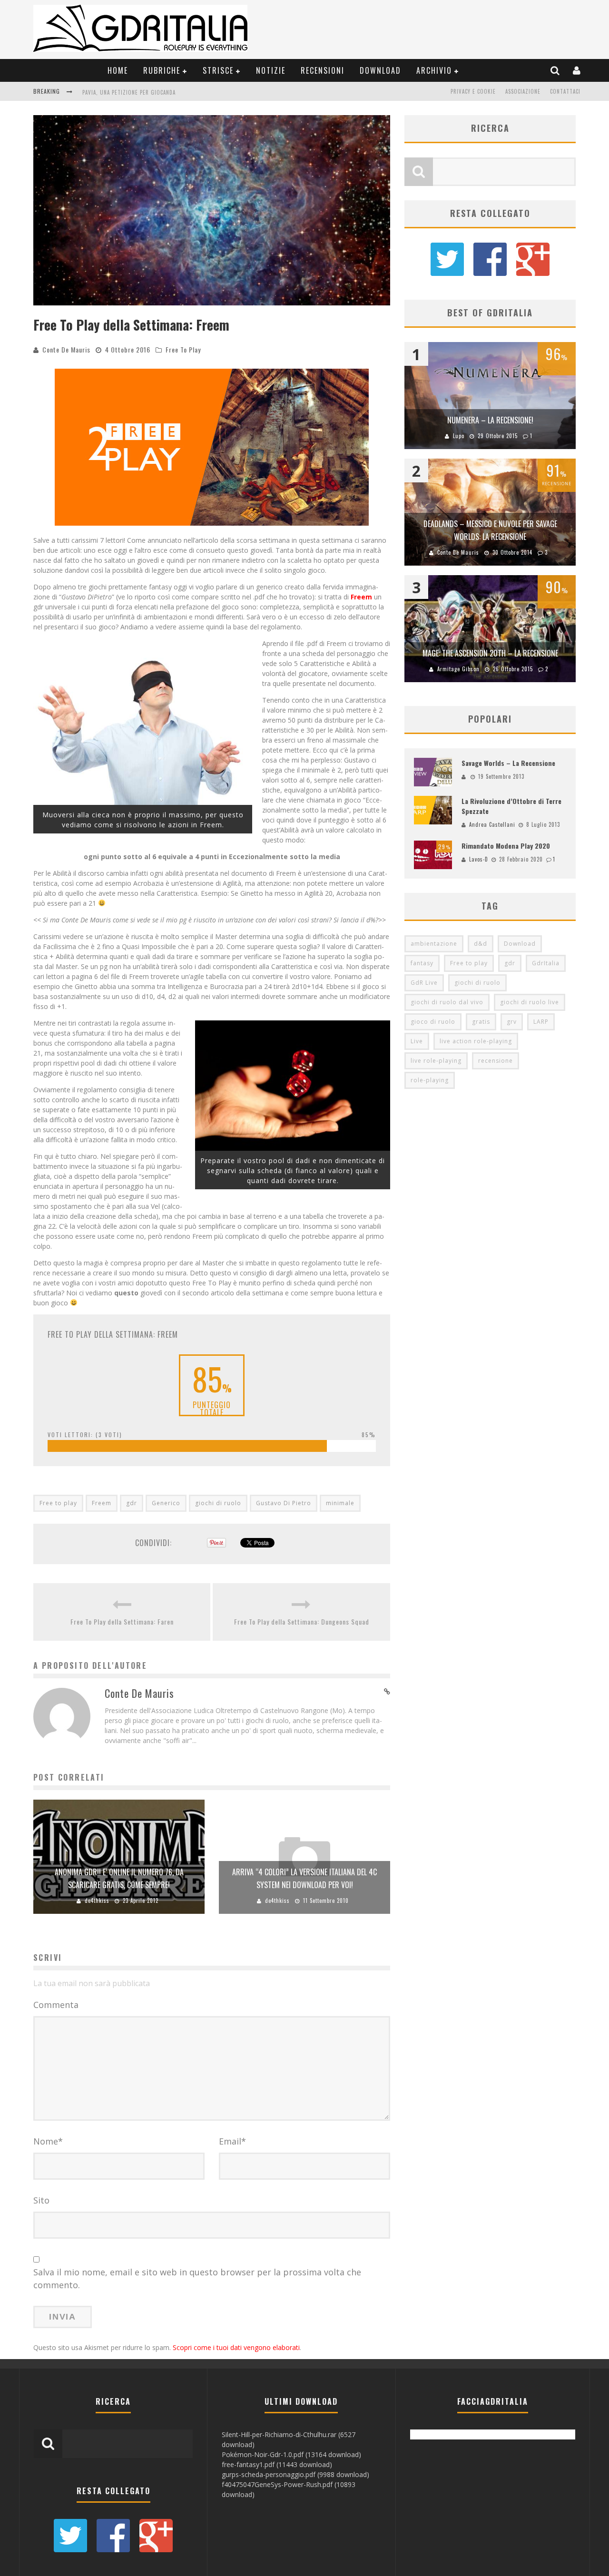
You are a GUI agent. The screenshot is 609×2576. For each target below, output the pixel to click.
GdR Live (424, 983)
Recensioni (323, 70)
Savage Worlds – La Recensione (508, 763)
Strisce (218, 70)
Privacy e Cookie (473, 91)
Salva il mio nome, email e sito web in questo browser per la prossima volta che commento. (197, 2278)
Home (118, 70)
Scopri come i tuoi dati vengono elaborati (236, 2347)
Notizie (271, 70)
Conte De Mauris (66, 349)
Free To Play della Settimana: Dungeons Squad (302, 1621)
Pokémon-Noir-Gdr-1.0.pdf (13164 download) (291, 2454)
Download (380, 70)
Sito (41, 2200)
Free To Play (183, 349)
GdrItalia (546, 963)
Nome (48, 2141)
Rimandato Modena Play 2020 (506, 846)
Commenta (56, 2005)
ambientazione (434, 944)
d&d (481, 944)
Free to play (58, 1503)
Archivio (434, 70)
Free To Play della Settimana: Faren (122, 1621)
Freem (102, 1503)
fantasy (422, 963)
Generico (166, 1503)
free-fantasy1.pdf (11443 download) (277, 2464)
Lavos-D (479, 859)
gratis (481, 1022)
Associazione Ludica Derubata (123, 92)
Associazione (523, 91)
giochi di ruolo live (530, 1002)
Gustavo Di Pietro (284, 1503)
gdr (132, 1503)
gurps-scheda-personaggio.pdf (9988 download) (295, 2474)
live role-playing (436, 1061)
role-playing (430, 1080)
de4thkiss (97, 1900)
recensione (496, 1061)
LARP (541, 1022)
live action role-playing (476, 1041)
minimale (340, 1503)
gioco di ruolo (433, 1022)
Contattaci (565, 91)
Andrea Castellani (492, 824)
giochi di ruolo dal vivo (447, 1002)
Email (232, 2141)
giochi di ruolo (218, 1503)
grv (512, 1022)
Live (417, 1041)
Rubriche (162, 70)
